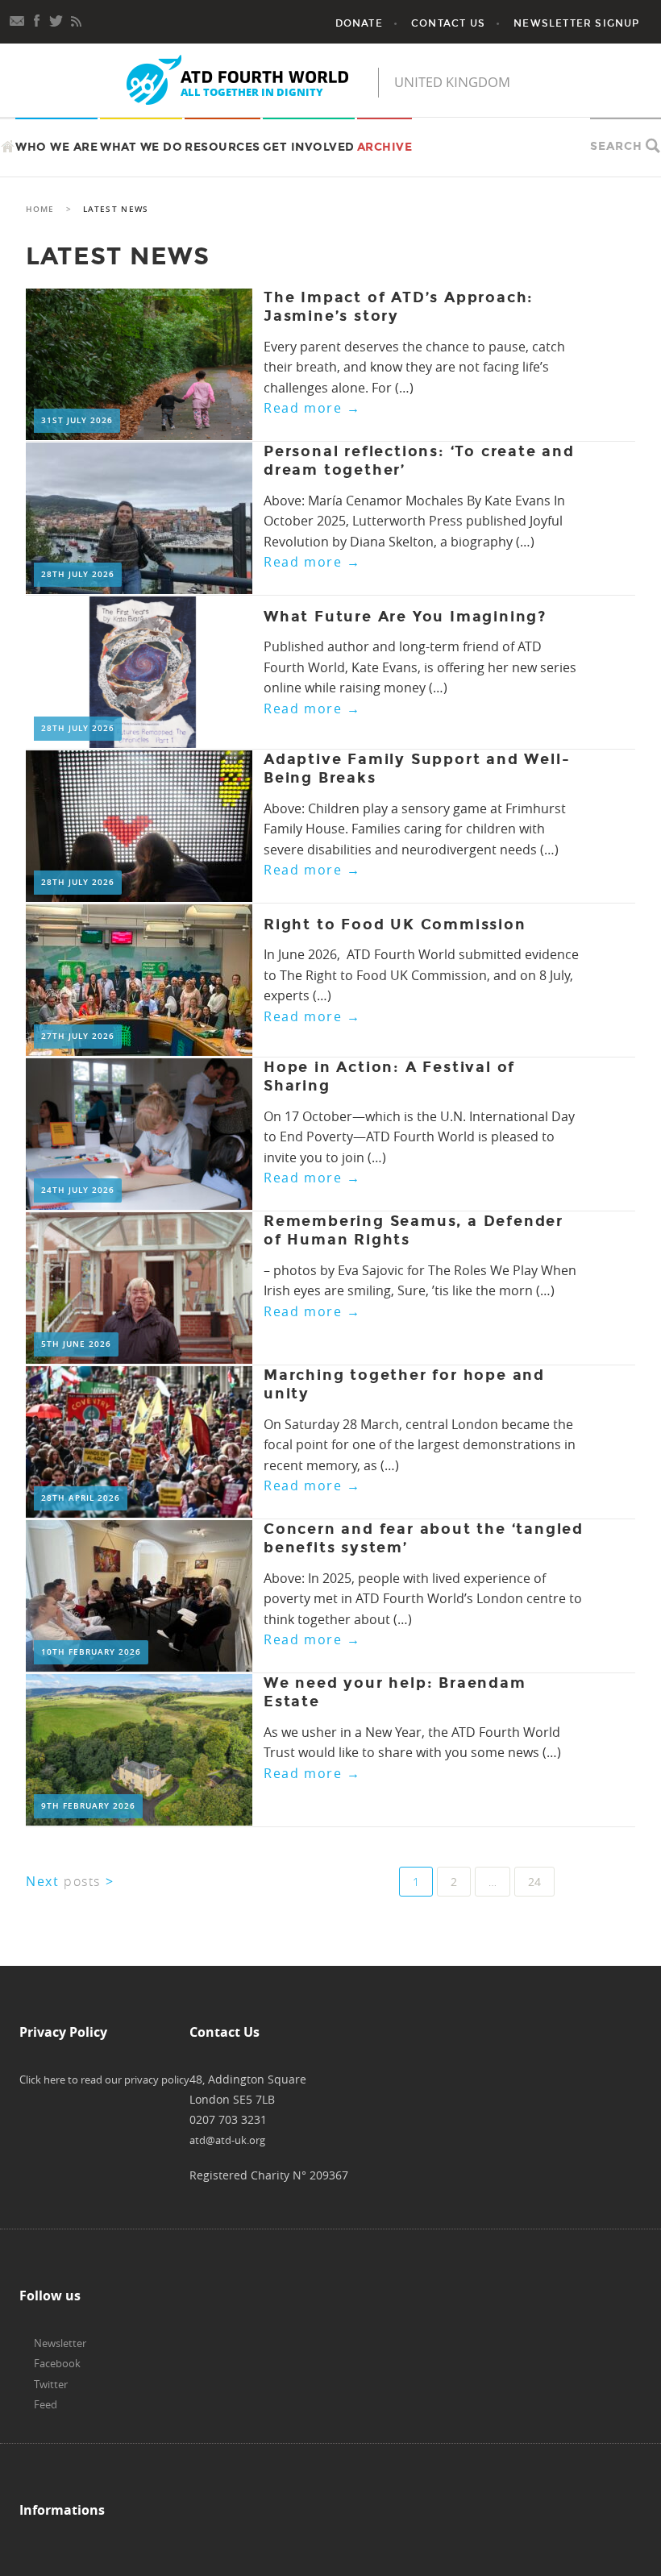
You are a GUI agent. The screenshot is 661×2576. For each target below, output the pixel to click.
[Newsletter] (18, 19)
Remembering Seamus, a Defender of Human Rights (414, 1230)
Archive (385, 147)
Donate (359, 23)
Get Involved (309, 147)
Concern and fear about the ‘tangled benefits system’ (424, 1538)
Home (40, 209)
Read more (312, 408)
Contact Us (448, 23)
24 (534, 1882)
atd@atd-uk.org (227, 2140)
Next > (70, 1881)
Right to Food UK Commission (395, 924)
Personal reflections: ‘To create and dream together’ (419, 461)
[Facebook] (37, 19)
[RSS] (76, 19)
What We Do (141, 147)
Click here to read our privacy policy (104, 2079)
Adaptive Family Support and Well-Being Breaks (417, 769)
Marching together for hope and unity (404, 1384)
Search (616, 146)
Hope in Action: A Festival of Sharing (389, 1076)
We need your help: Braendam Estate (395, 1692)
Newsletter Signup (576, 23)
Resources (222, 147)
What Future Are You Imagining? (405, 617)
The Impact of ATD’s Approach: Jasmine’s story (399, 307)
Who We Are (56, 147)
